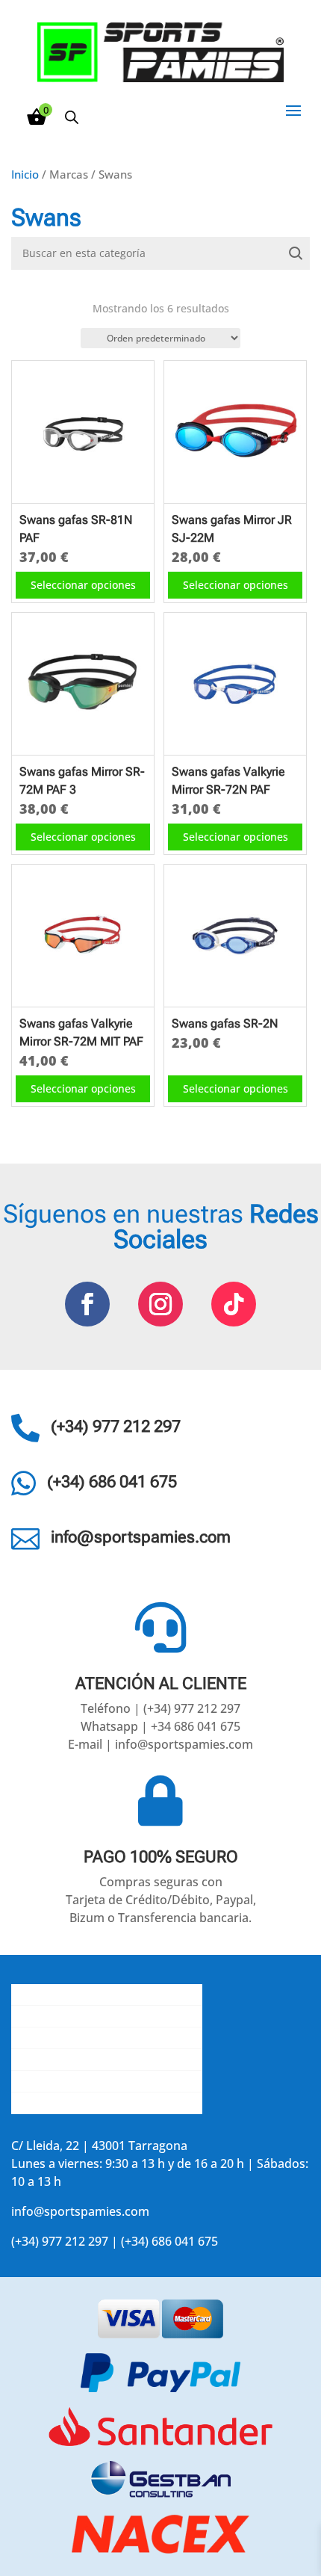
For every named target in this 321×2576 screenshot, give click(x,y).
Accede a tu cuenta (65, 2103)
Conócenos (43, 1995)
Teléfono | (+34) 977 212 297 (160, 1708)
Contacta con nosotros (76, 2038)
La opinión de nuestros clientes (100, 2060)
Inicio (25, 174)
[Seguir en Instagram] (160, 1304)
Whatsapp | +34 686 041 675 (160, 1726)
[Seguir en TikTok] (234, 1304)
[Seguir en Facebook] (87, 1304)
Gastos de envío (56, 2016)
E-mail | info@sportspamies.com (160, 1744)
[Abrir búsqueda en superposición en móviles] (72, 117)
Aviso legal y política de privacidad (107, 2081)
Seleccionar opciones (83, 585)
